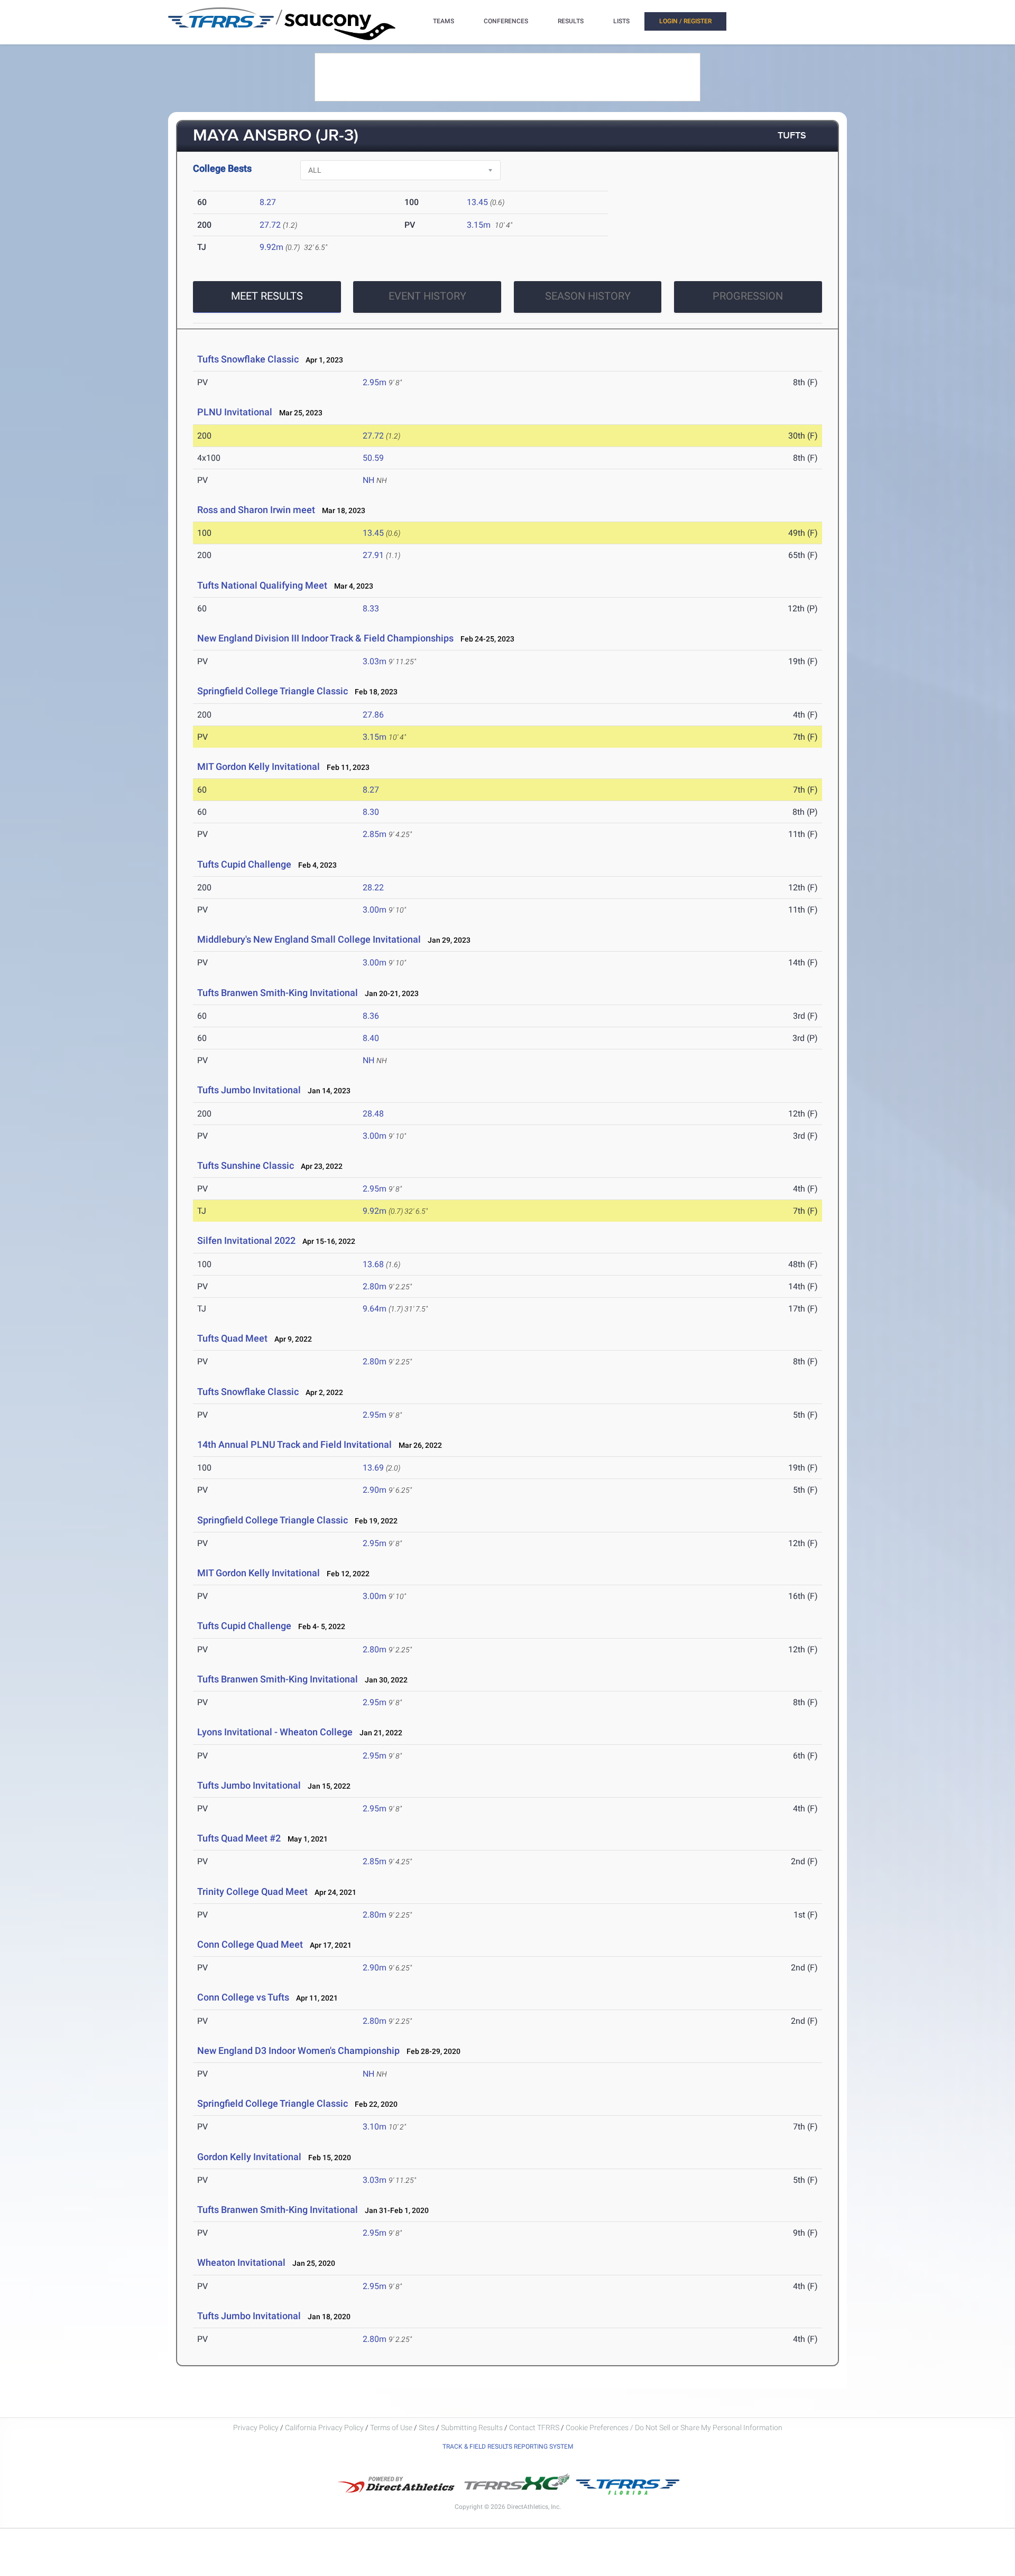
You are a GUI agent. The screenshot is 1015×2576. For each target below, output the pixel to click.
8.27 (268, 202)
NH (368, 480)
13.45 (477, 202)
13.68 (373, 1264)
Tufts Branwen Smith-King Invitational (278, 993)
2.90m (375, 1490)
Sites (427, 2428)
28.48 (373, 1114)
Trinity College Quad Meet (252, 1891)
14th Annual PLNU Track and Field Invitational (294, 1444)
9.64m (375, 1309)
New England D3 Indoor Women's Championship (298, 2050)
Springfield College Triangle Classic (273, 691)
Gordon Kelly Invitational (249, 2157)
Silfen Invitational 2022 (246, 1240)
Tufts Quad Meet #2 (239, 1838)
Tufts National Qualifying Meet (262, 585)
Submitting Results (472, 2428)
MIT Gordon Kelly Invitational (259, 766)
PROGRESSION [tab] (748, 296)
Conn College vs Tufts (243, 1997)
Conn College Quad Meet (250, 1944)
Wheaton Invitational (242, 2262)
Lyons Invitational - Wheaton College (275, 1732)
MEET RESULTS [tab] (267, 296)
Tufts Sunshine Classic (246, 1165)
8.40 (371, 1038)
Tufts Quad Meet (232, 1338)
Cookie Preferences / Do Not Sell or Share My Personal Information (674, 2428)
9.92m (271, 247)
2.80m (375, 1286)
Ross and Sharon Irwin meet (256, 510)
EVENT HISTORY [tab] (427, 296)
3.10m (375, 2127)
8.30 (371, 812)
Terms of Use (391, 2428)
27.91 (373, 555)
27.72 (270, 225)
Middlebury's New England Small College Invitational (309, 939)
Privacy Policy (256, 2428)
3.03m (375, 661)
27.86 (373, 715)
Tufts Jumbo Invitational (250, 1090)
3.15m (479, 225)
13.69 (373, 1468)
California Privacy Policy (324, 2428)
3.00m (375, 910)
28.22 (373, 887)
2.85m (375, 834)
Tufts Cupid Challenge (244, 864)
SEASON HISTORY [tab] (588, 296)
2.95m (375, 382)
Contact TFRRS (535, 2428)
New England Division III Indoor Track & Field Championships (325, 638)
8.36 (371, 1016)
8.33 (371, 608)
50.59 (373, 458)
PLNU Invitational (235, 412)
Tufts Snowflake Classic (248, 359)
